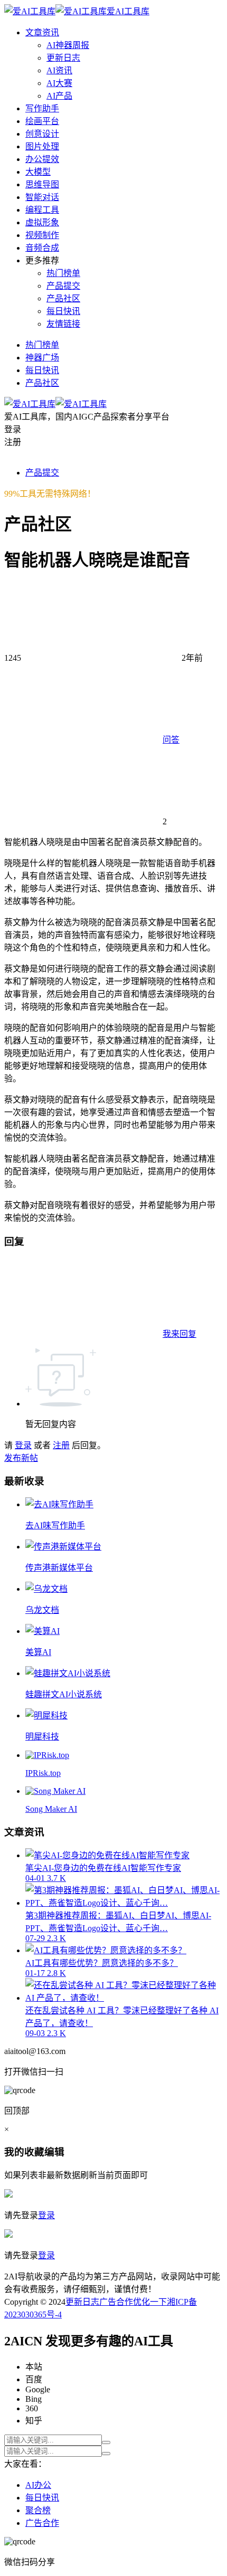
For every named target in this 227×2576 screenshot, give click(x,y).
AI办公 (38, 2485)
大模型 (38, 172)
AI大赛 (59, 83)
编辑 (54, 2152)
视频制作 (42, 235)
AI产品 (59, 96)
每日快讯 (63, 311)
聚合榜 (38, 2510)
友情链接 (63, 324)
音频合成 (42, 248)
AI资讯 (59, 70)
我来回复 (179, 1334)
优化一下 (150, 2302)
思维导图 (42, 184)
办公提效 (42, 159)
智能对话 (42, 197)
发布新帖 (21, 1458)
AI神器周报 (68, 45)
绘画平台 (42, 121)
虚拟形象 (42, 222)
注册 (61, 1445)
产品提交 (63, 286)
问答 (171, 740)
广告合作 (116, 2302)
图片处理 (42, 146)
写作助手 (42, 108)
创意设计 (42, 134)
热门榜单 (63, 273)
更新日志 (63, 58)
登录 (23, 1445)
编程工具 (42, 210)
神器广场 (42, 358)
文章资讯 (42, 32)
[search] (106, 2442)
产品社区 (63, 298)
